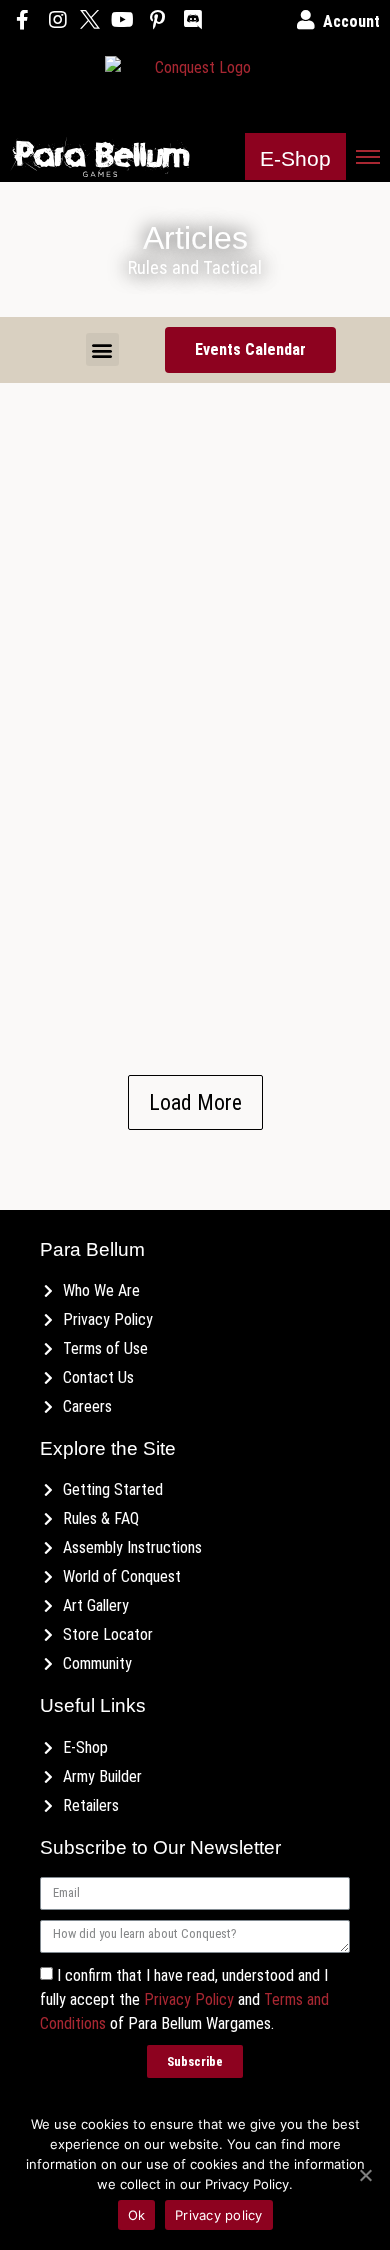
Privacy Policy (189, 1998)
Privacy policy (219, 2215)
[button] (295, 156)
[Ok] (365, 2175)
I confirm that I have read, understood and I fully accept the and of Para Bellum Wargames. (184, 1998)
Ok (137, 2215)
